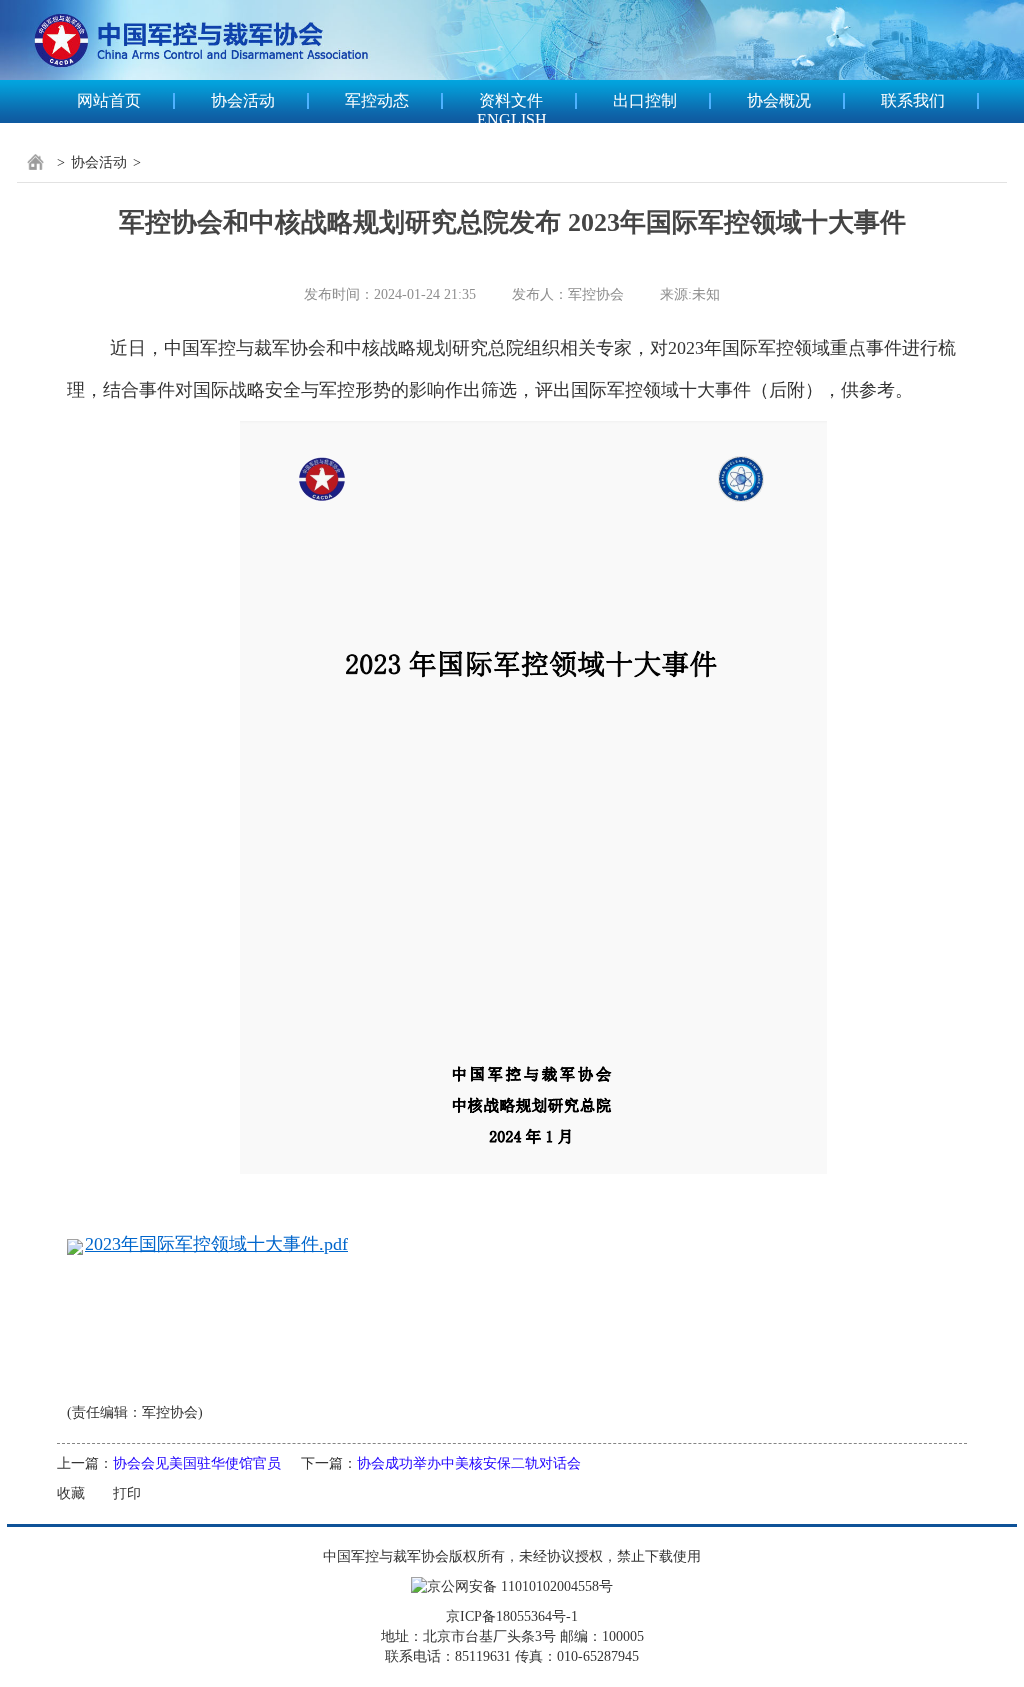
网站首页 (109, 100)
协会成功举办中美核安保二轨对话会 (469, 1463)
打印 (127, 1493)
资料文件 (511, 100)
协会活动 (243, 100)
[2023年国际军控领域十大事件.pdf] (533, 796)
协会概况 (779, 100)
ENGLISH (512, 119)
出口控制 (645, 100)
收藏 (71, 1493)
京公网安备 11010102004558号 (520, 1586)
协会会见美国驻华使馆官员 (197, 1463)
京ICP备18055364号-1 (512, 1616)
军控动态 (377, 100)
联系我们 (913, 100)
